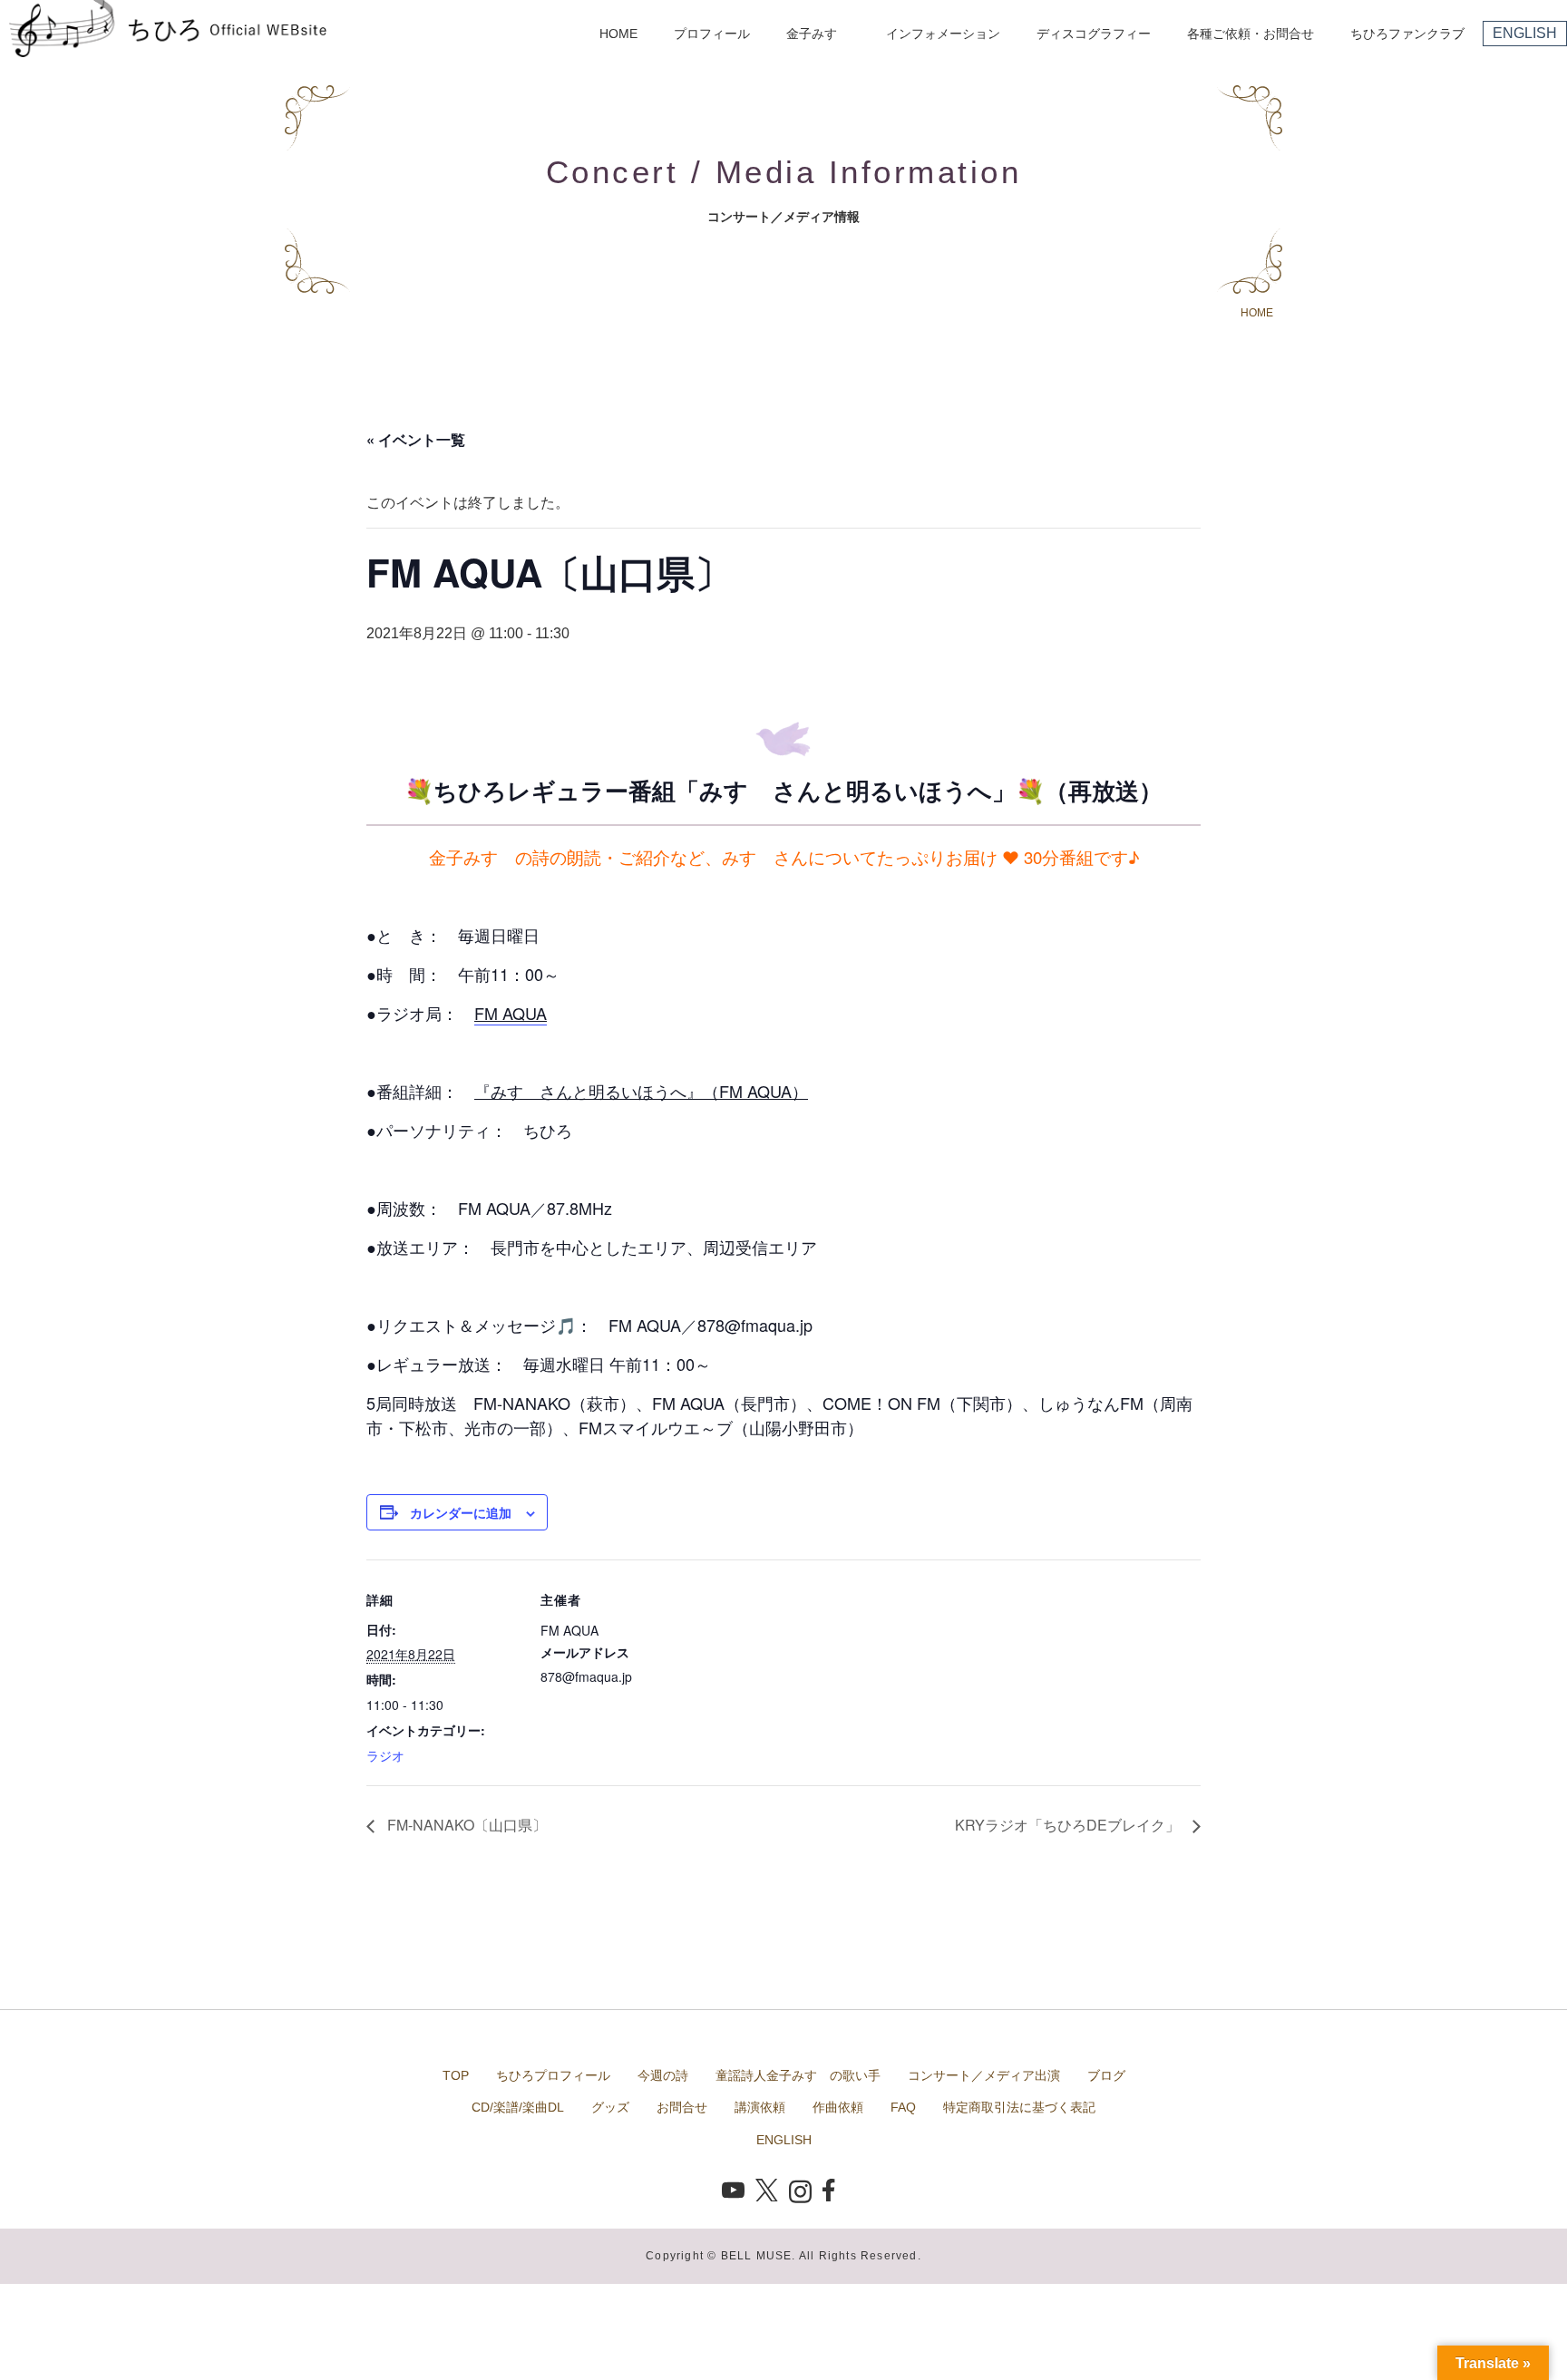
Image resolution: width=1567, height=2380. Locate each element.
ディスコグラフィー (1094, 34)
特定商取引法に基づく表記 (1019, 2107)
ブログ (1106, 2075)
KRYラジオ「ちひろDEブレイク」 (1069, 1825)
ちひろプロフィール (553, 2075)
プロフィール (712, 34)
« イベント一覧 (416, 439)
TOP (456, 2075)
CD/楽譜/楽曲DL (518, 2107)
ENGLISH (1525, 33)
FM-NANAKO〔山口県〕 (465, 1825)
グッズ (610, 2107)
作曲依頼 (838, 2107)
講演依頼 (760, 2107)
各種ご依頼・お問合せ (1251, 34)
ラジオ (385, 1755)
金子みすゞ (818, 34)
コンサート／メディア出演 (984, 2075)
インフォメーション (943, 34)
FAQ (903, 2107)
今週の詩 (663, 2075)
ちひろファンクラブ (1407, 34)
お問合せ (682, 2107)
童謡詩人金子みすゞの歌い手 (798, 2075)
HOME (618, 34)
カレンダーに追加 (461, 1512)
